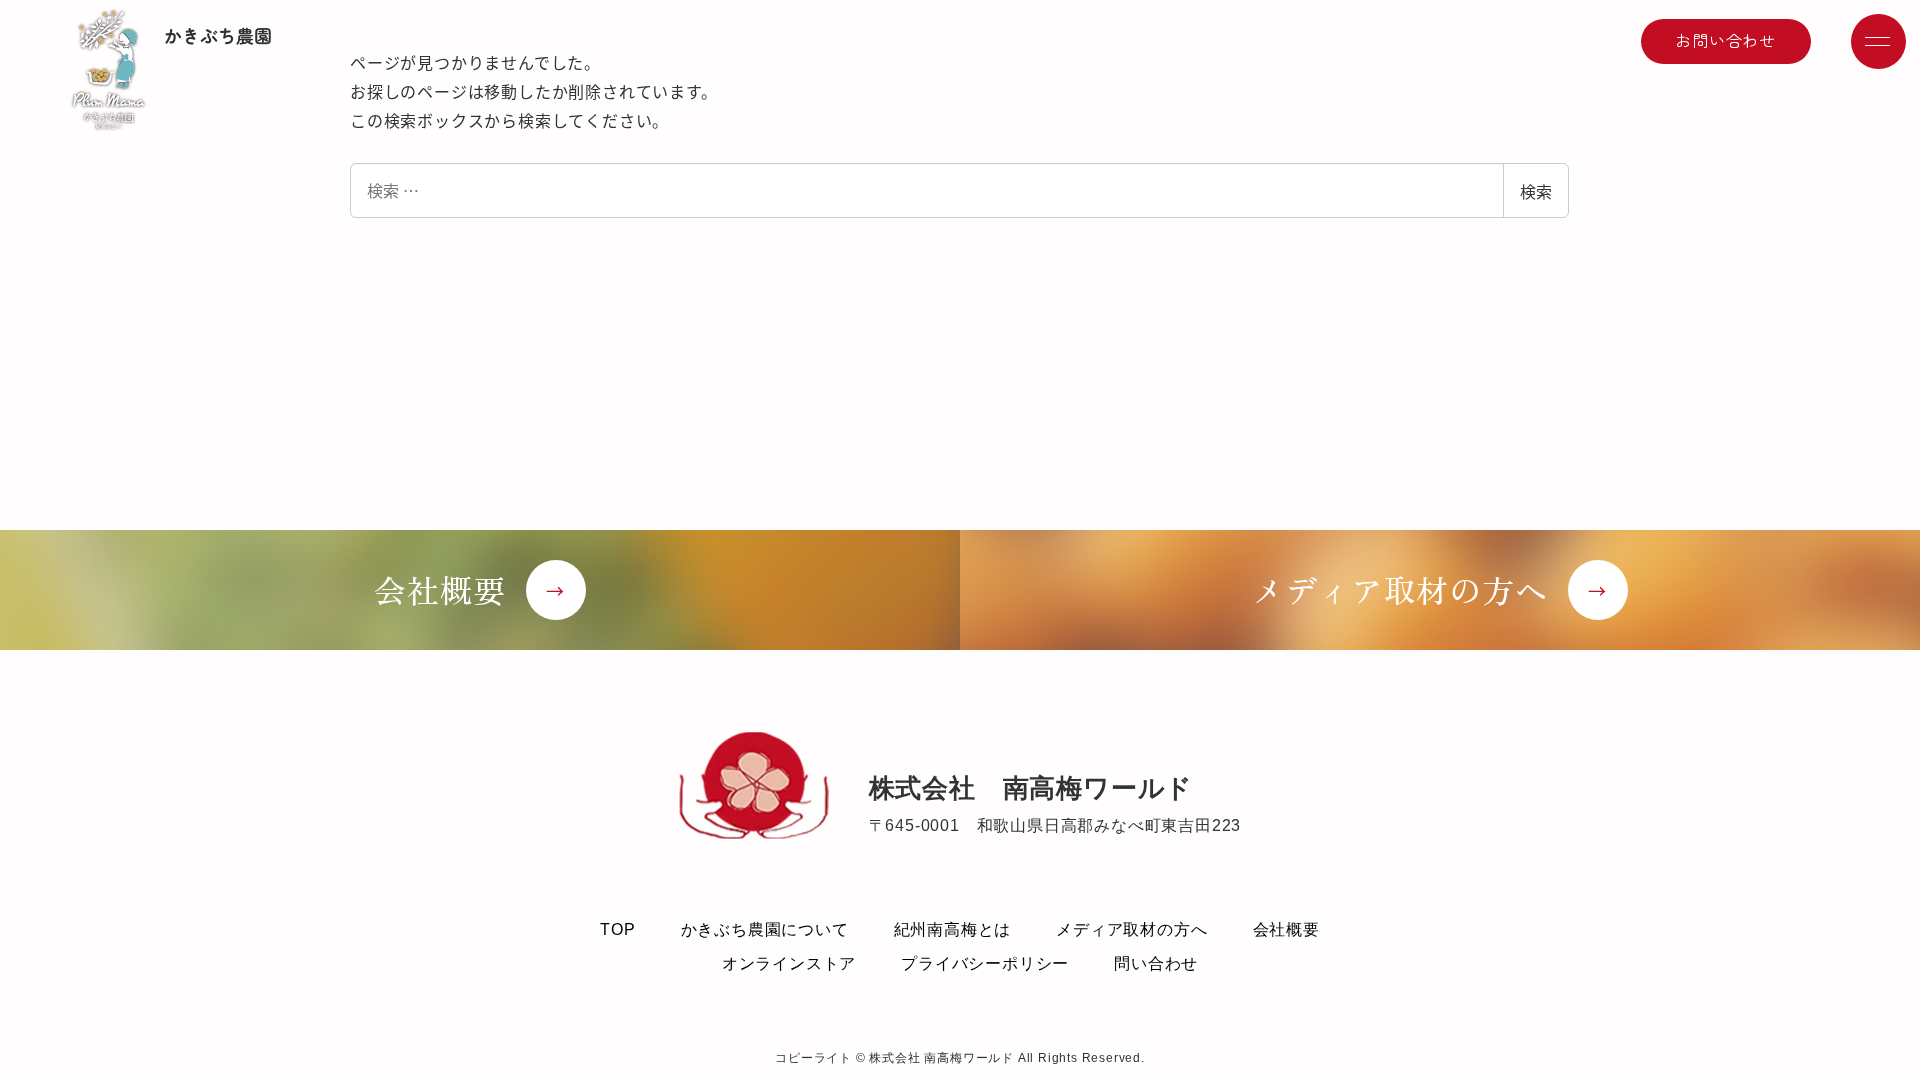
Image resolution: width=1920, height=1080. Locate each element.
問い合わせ (1156, 963)
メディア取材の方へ (1131, 929)
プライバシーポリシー (985, 963)
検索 (1536, 191)
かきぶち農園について (765, 929)
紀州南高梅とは (953, 929)
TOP (617, 929)
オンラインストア (789, 963)
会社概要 (1286, 929)
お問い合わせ (1725, 40)
